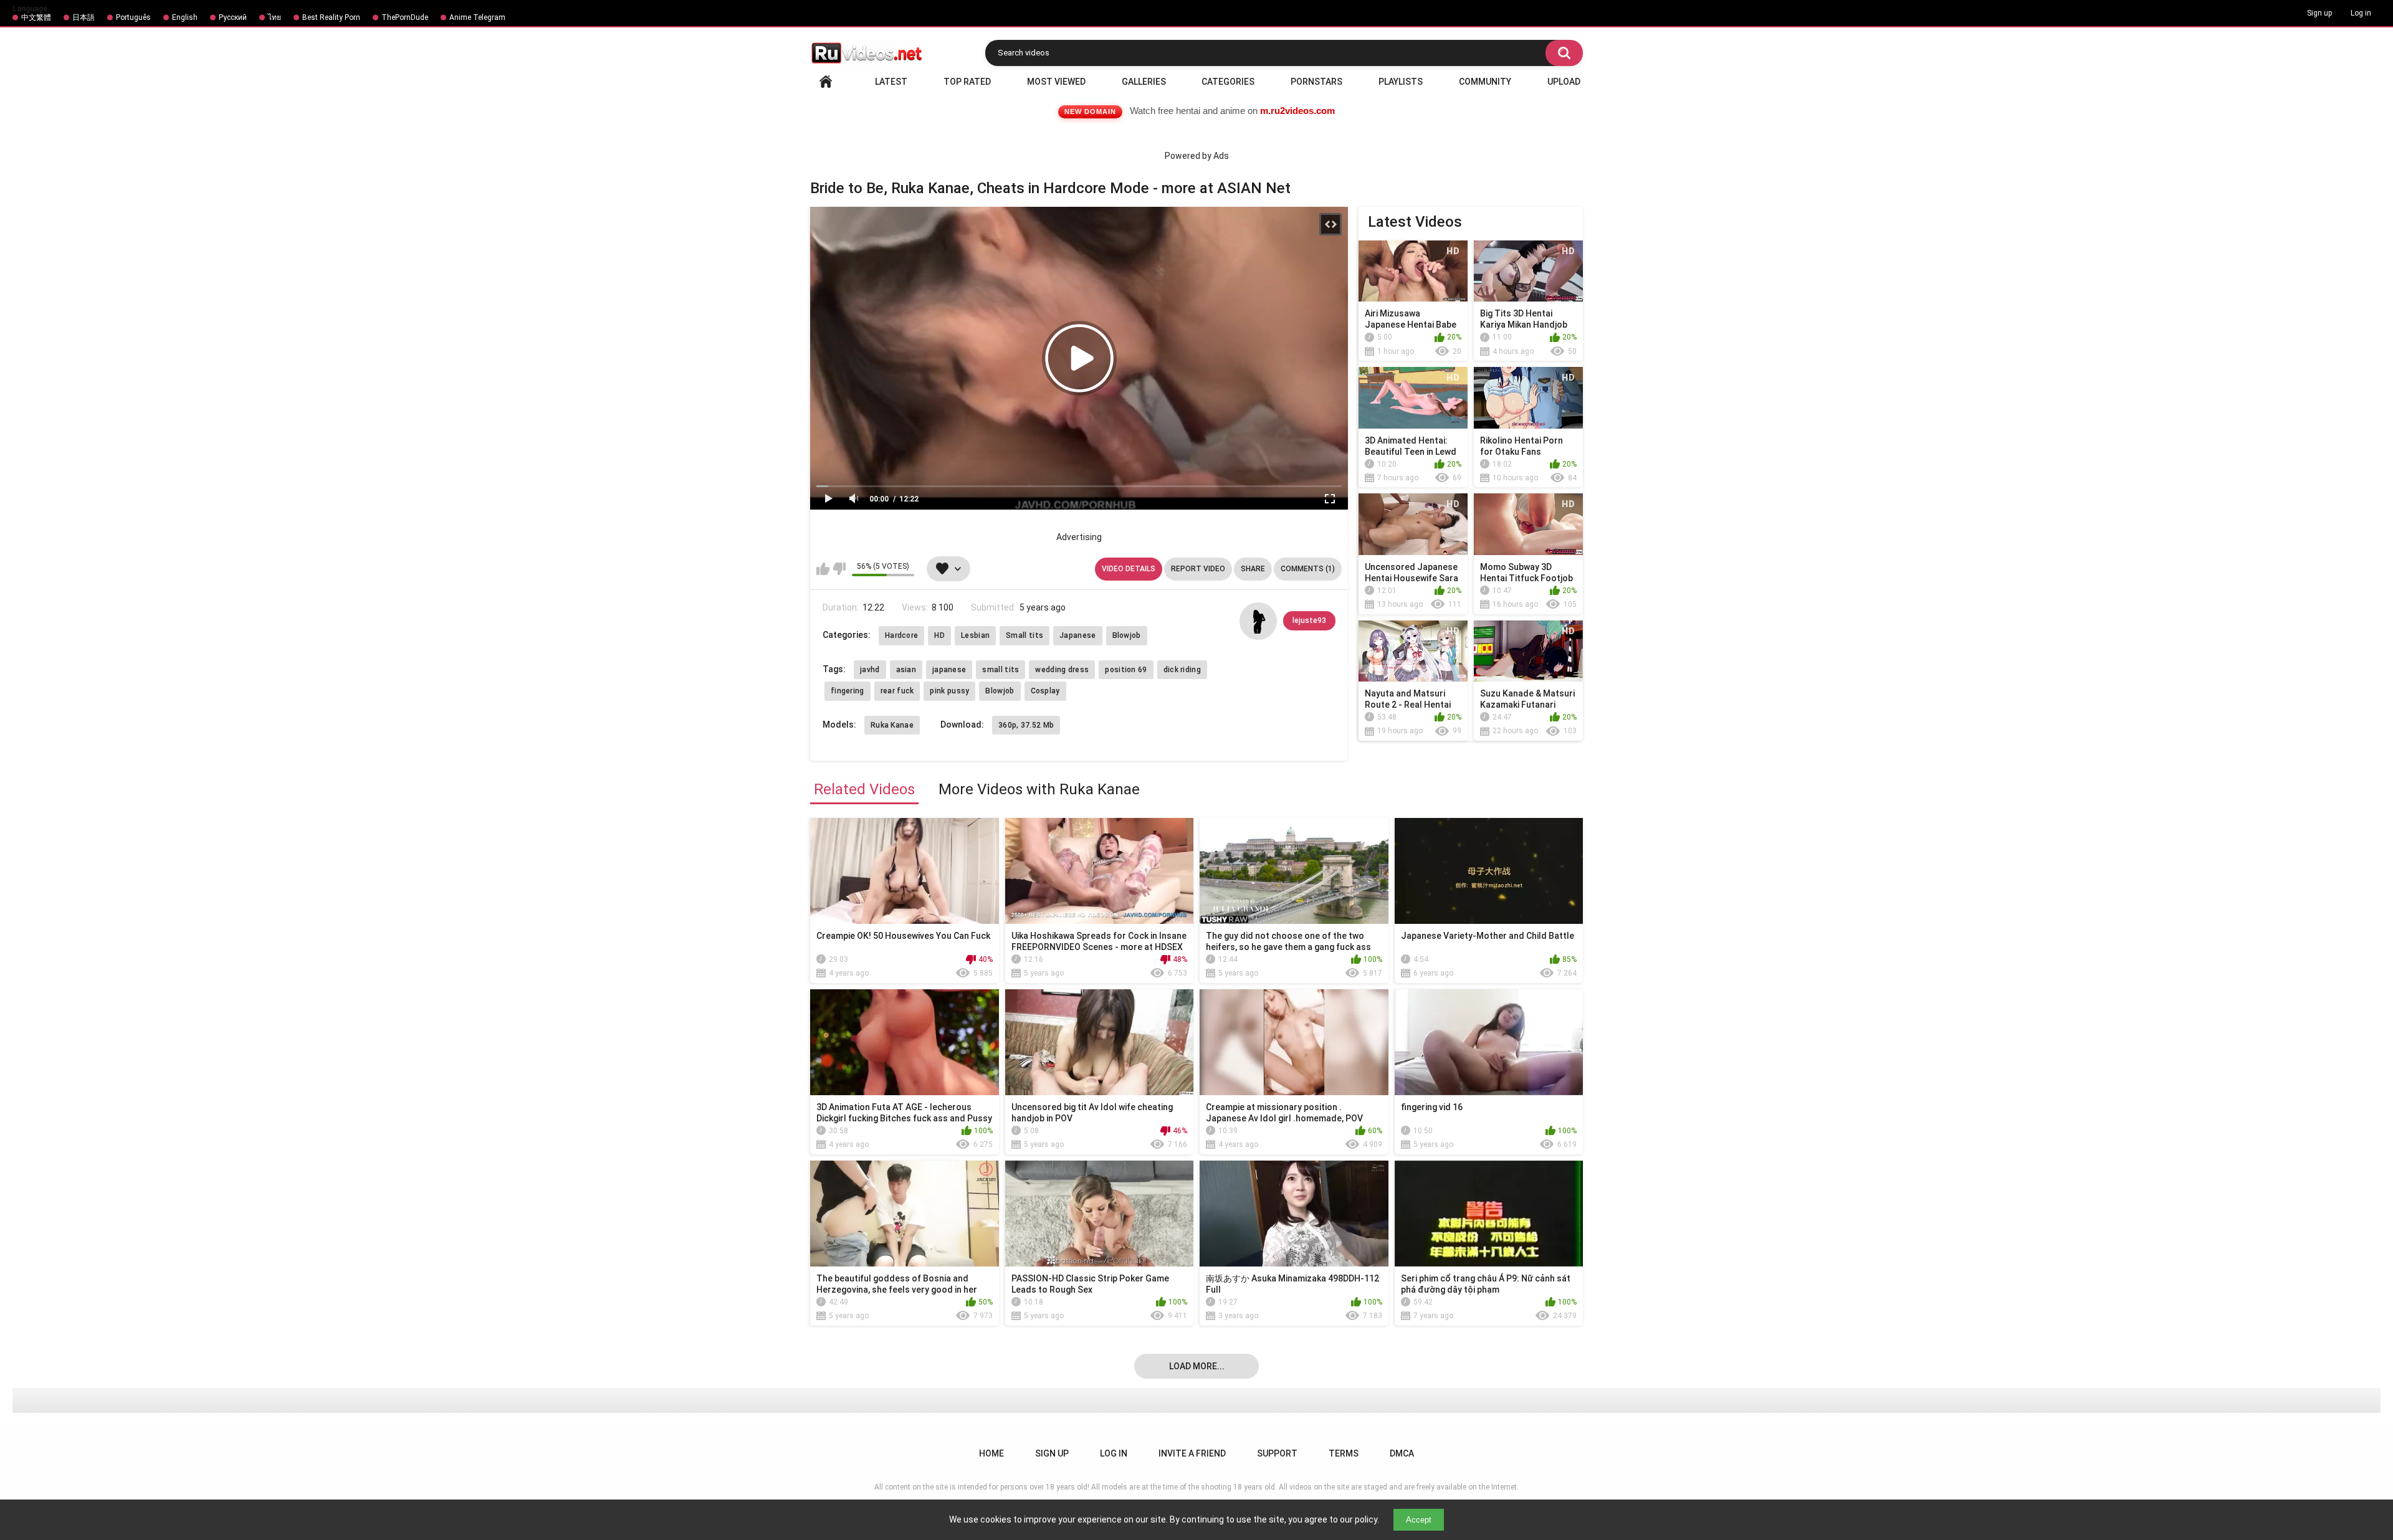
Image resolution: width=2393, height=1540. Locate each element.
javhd (870, 670)
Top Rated (967, 82)
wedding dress (1062, 670)
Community (1485, 82)
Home (826, 82)
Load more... (1197, 1366)
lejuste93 (1309, 620)
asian (906, 670)
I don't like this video (839, 569)
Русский (233, 17)
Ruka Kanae (892, 725)
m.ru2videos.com (1297, 111)
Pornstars (1316, 82)
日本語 (84, 17)
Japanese (1077, 635)
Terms (1344, 1453)
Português (133, 17)
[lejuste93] (1258, 621)
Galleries (1144, 82)
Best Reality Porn (331, 17)
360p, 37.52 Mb (1026, 725)
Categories (1228, 82)
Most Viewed (1056, 82)
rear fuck (897, 691)
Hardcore (901, 635)
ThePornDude (405, 17)
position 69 (1126, 670)
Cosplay (1045, 691)
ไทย (275, 17)
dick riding (1182, 670)
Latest (891, 82)
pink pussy (949, 691)
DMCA (1402, 1453)
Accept (1419, 1520)
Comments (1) (1308, 569)
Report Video (1198, 569)
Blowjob (1127, 635)
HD (939, 635)
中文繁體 (36, 17)
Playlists (1401, 82)
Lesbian (975, 635)
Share (1253, 569)
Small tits (1025, 635)
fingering (848, 691)
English (185, 17)
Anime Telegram (477, 17)
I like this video (823, 569)
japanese (949, 670)
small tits (1001, 670)
